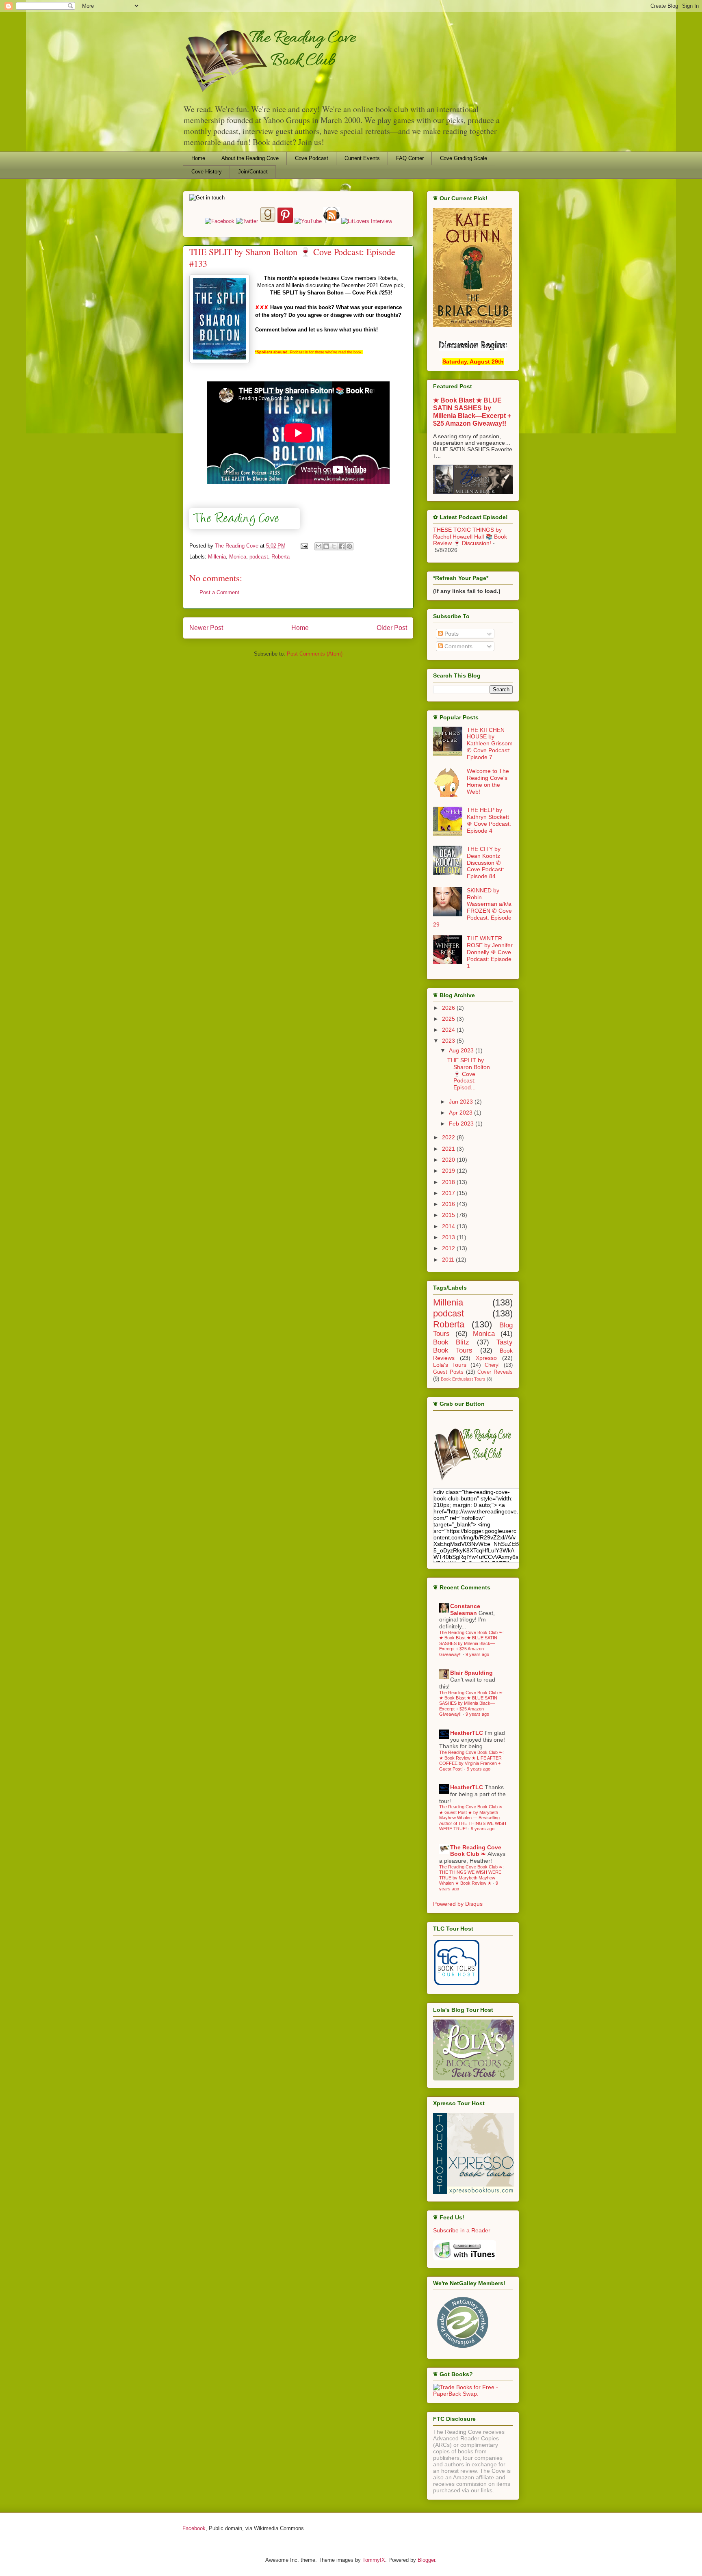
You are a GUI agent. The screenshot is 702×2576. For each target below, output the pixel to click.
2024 (449, 1030)
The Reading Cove (237, 546)
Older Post (392, 628)
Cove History (207, 172)
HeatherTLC (467, 1733)
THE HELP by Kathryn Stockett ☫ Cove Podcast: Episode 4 (489, 820)
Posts (451, 634)
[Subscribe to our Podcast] (465, 2258)
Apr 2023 (461, 1113)
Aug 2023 (462, 1050)
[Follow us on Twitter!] (248, 221)
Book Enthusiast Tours (463, 1379)
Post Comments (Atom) (315, 654)
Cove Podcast (312, 158)
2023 (449, 1041)
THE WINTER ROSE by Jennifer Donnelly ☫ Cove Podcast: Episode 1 (490, 952)
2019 (449, 1171)
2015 (449, 1215)
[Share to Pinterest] (349, 546)
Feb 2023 (462, 1123)
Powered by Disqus (458, 1904)
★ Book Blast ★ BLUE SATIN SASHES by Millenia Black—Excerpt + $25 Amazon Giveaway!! (472, 412)
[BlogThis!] (326, 546)
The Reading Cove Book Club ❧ (476, 1851)
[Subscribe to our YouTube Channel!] (309, 221)
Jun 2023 (462, 1102)
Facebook (194, 2528)
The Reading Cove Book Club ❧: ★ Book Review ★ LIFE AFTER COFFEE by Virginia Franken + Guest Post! (471, 1760)
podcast (259, 557)
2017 (449, 1193)
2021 (449, 1149)
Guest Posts (448, 1372)
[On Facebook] (220, 221)
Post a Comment (219, 592)
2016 (449, 1204)
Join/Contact (253, 172)
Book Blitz (451, 1342)
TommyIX (374, 2560)
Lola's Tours (450, 1365)
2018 (449, 1182)
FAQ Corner (410, 158)
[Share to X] (334, 546)
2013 (449, 1237)
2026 (449, 1008)
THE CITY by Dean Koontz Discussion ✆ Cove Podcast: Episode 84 (485, 863)
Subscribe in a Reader (462, 2230)
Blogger (426, 2560)
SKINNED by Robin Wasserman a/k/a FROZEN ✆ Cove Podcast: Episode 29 (472, 907)
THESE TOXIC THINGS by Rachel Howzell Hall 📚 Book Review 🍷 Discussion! (470, 537)
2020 (449, 1160)
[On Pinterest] (285, 221)
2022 (449, 1137)
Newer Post (206, 628)
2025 (449, 1019)
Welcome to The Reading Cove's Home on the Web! (488, 781)
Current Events (362, 158)
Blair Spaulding (471, 1673)
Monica (238, 557)
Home (198, 158)
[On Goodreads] (269, 221)
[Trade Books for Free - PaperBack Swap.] (473, 2394)
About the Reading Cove (250, 158)
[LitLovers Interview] (367, 221)
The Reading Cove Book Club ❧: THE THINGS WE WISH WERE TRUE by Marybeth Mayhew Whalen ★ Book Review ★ (471, 1875)
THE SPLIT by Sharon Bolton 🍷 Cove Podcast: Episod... (469, 1074)
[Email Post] (304, 546)
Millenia (217, 557)
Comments (458, 646)
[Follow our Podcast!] (332, 221)
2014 (449, 1226)
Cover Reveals (495, 1372)
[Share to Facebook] (342, 546)
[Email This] (318, 546)
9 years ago (477, 1654)
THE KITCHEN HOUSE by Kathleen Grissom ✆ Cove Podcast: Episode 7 (490, 744)
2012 (449, 1248)
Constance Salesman (465, 1609)
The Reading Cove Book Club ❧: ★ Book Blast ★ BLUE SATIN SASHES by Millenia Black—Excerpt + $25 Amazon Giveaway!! (471, 1643)
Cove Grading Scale (464, 158)
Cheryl (492, 1365)
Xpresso (486, 1358)
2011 (449, 1260)
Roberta (281, 557)
